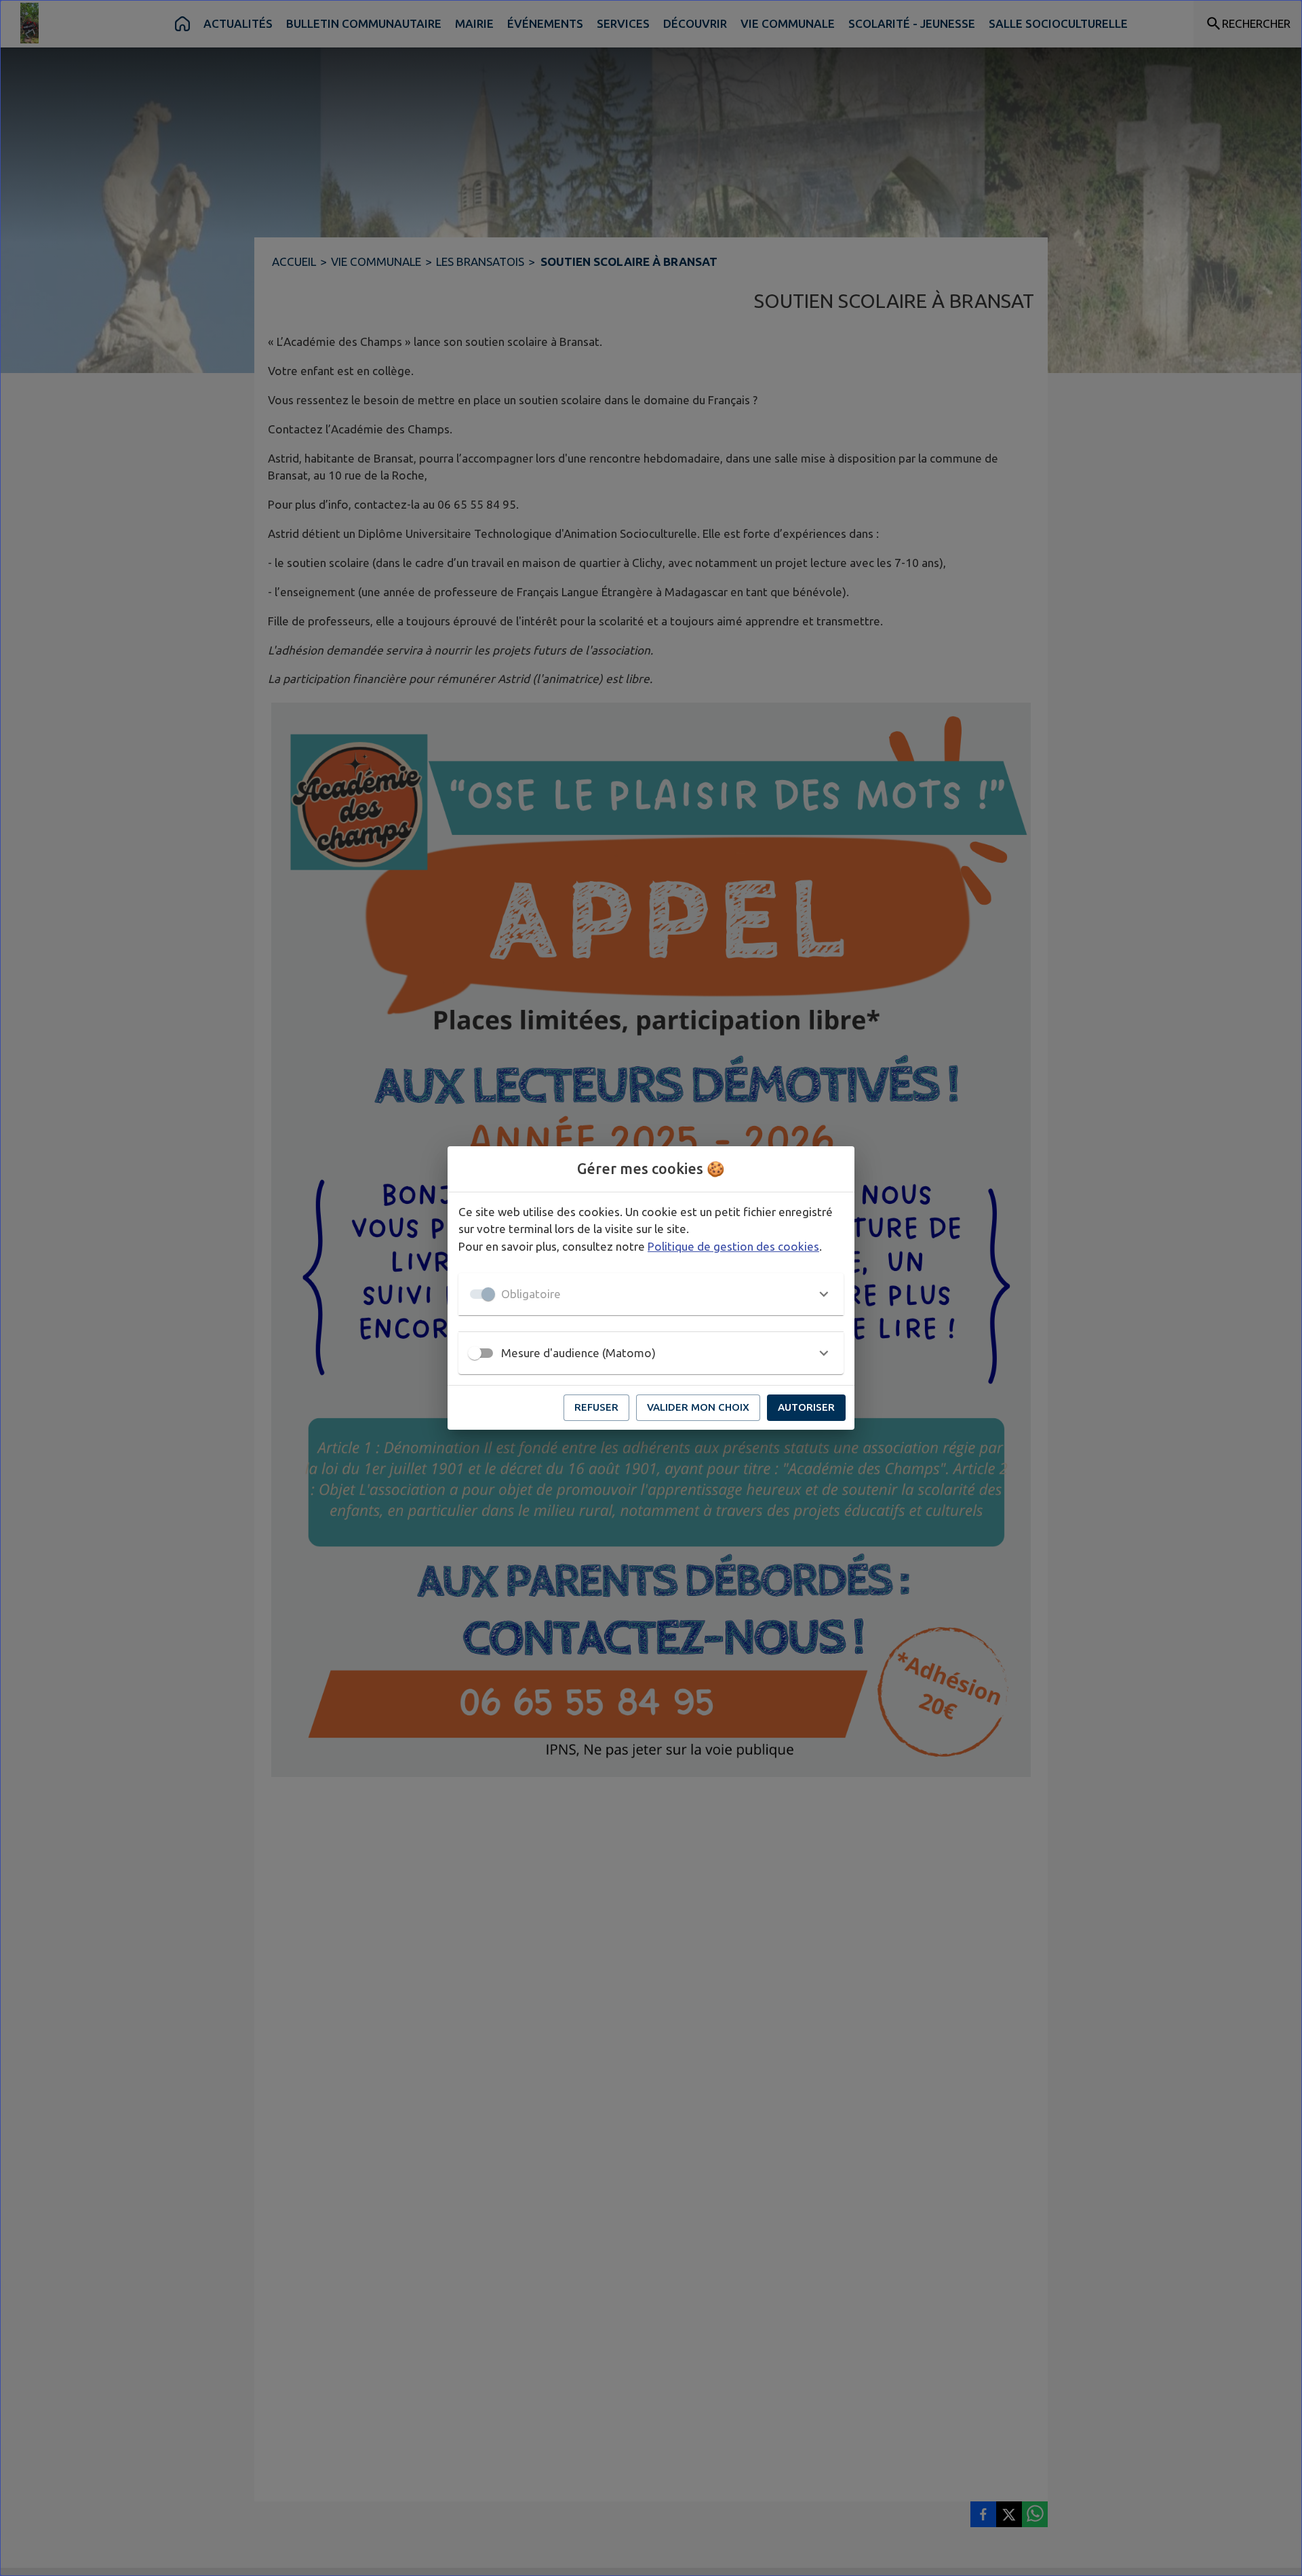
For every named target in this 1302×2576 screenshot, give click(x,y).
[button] (651, 1294)
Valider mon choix (698, 1407)
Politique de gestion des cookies (733, 1246)
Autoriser (806, 1407)
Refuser (596, 1407)
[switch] (475, 1353)
